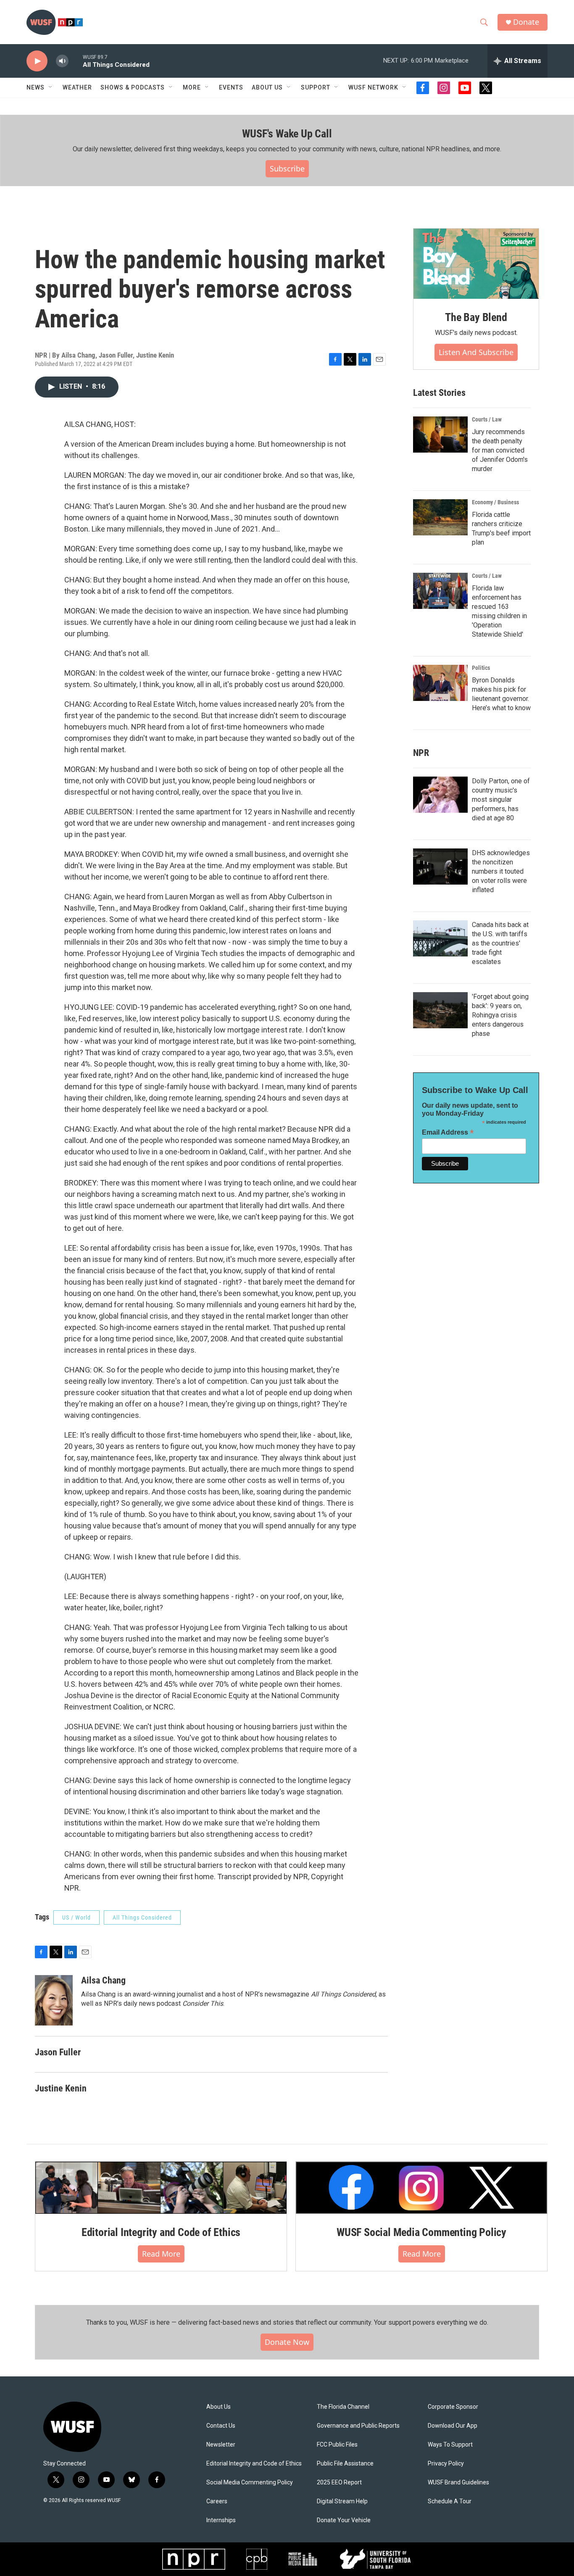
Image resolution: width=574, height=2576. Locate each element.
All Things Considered (142, 1918)
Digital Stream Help (342, 2501)
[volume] (62, 61)
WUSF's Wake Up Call (287, 134)
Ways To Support (450, 2445)
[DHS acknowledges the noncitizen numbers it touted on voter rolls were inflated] (440, 867)
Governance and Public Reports (358, 2426)
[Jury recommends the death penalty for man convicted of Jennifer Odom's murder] (440, 435)
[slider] (76, 61)
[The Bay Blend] (476, 264)
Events (231, 87)
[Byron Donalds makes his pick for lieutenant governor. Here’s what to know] (440, 683)
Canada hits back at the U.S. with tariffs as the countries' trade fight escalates (500, 943)
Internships (221, 2520)
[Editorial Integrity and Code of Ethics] (161, 2188)
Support (316, 87)
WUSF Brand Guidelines (458, 2482)
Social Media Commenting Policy (250, 2482)
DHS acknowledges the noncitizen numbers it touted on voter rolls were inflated (501, 871)
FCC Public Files (337, 2445)
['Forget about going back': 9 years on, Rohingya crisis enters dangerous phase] (440, 1010)
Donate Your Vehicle (344, 2520)
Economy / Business (495, 502)
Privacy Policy (446, 2464)
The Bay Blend (476, 317)
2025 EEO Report (339, 2482)
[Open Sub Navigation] (51, 87)
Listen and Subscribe (476, 352)
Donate (526, 22)
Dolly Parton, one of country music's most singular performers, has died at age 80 (501, 799)
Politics (481, 668)
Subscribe (287, 169)
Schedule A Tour (450, 2501)
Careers (217, 2501)
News (36, 87)
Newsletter (221, 2445)
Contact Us (221, 2426)
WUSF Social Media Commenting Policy (421, 2232)
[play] (37, 61)
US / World (76, 1918)
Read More (161, 2254)
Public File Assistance (345, 2464)
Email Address (448, 1132)
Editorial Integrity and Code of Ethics (161, 2232)
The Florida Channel (343, 2407)
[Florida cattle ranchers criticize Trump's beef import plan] (440, 517)
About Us (219, 2407)
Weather (77, 87)
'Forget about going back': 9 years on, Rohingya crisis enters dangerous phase (500, 1015)
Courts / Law (487, 419)
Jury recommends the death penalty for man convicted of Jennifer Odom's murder (500, 450)
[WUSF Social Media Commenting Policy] (421, 2188)
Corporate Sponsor (453, 2407)
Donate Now (287, 2342)
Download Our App (453, 2426)
